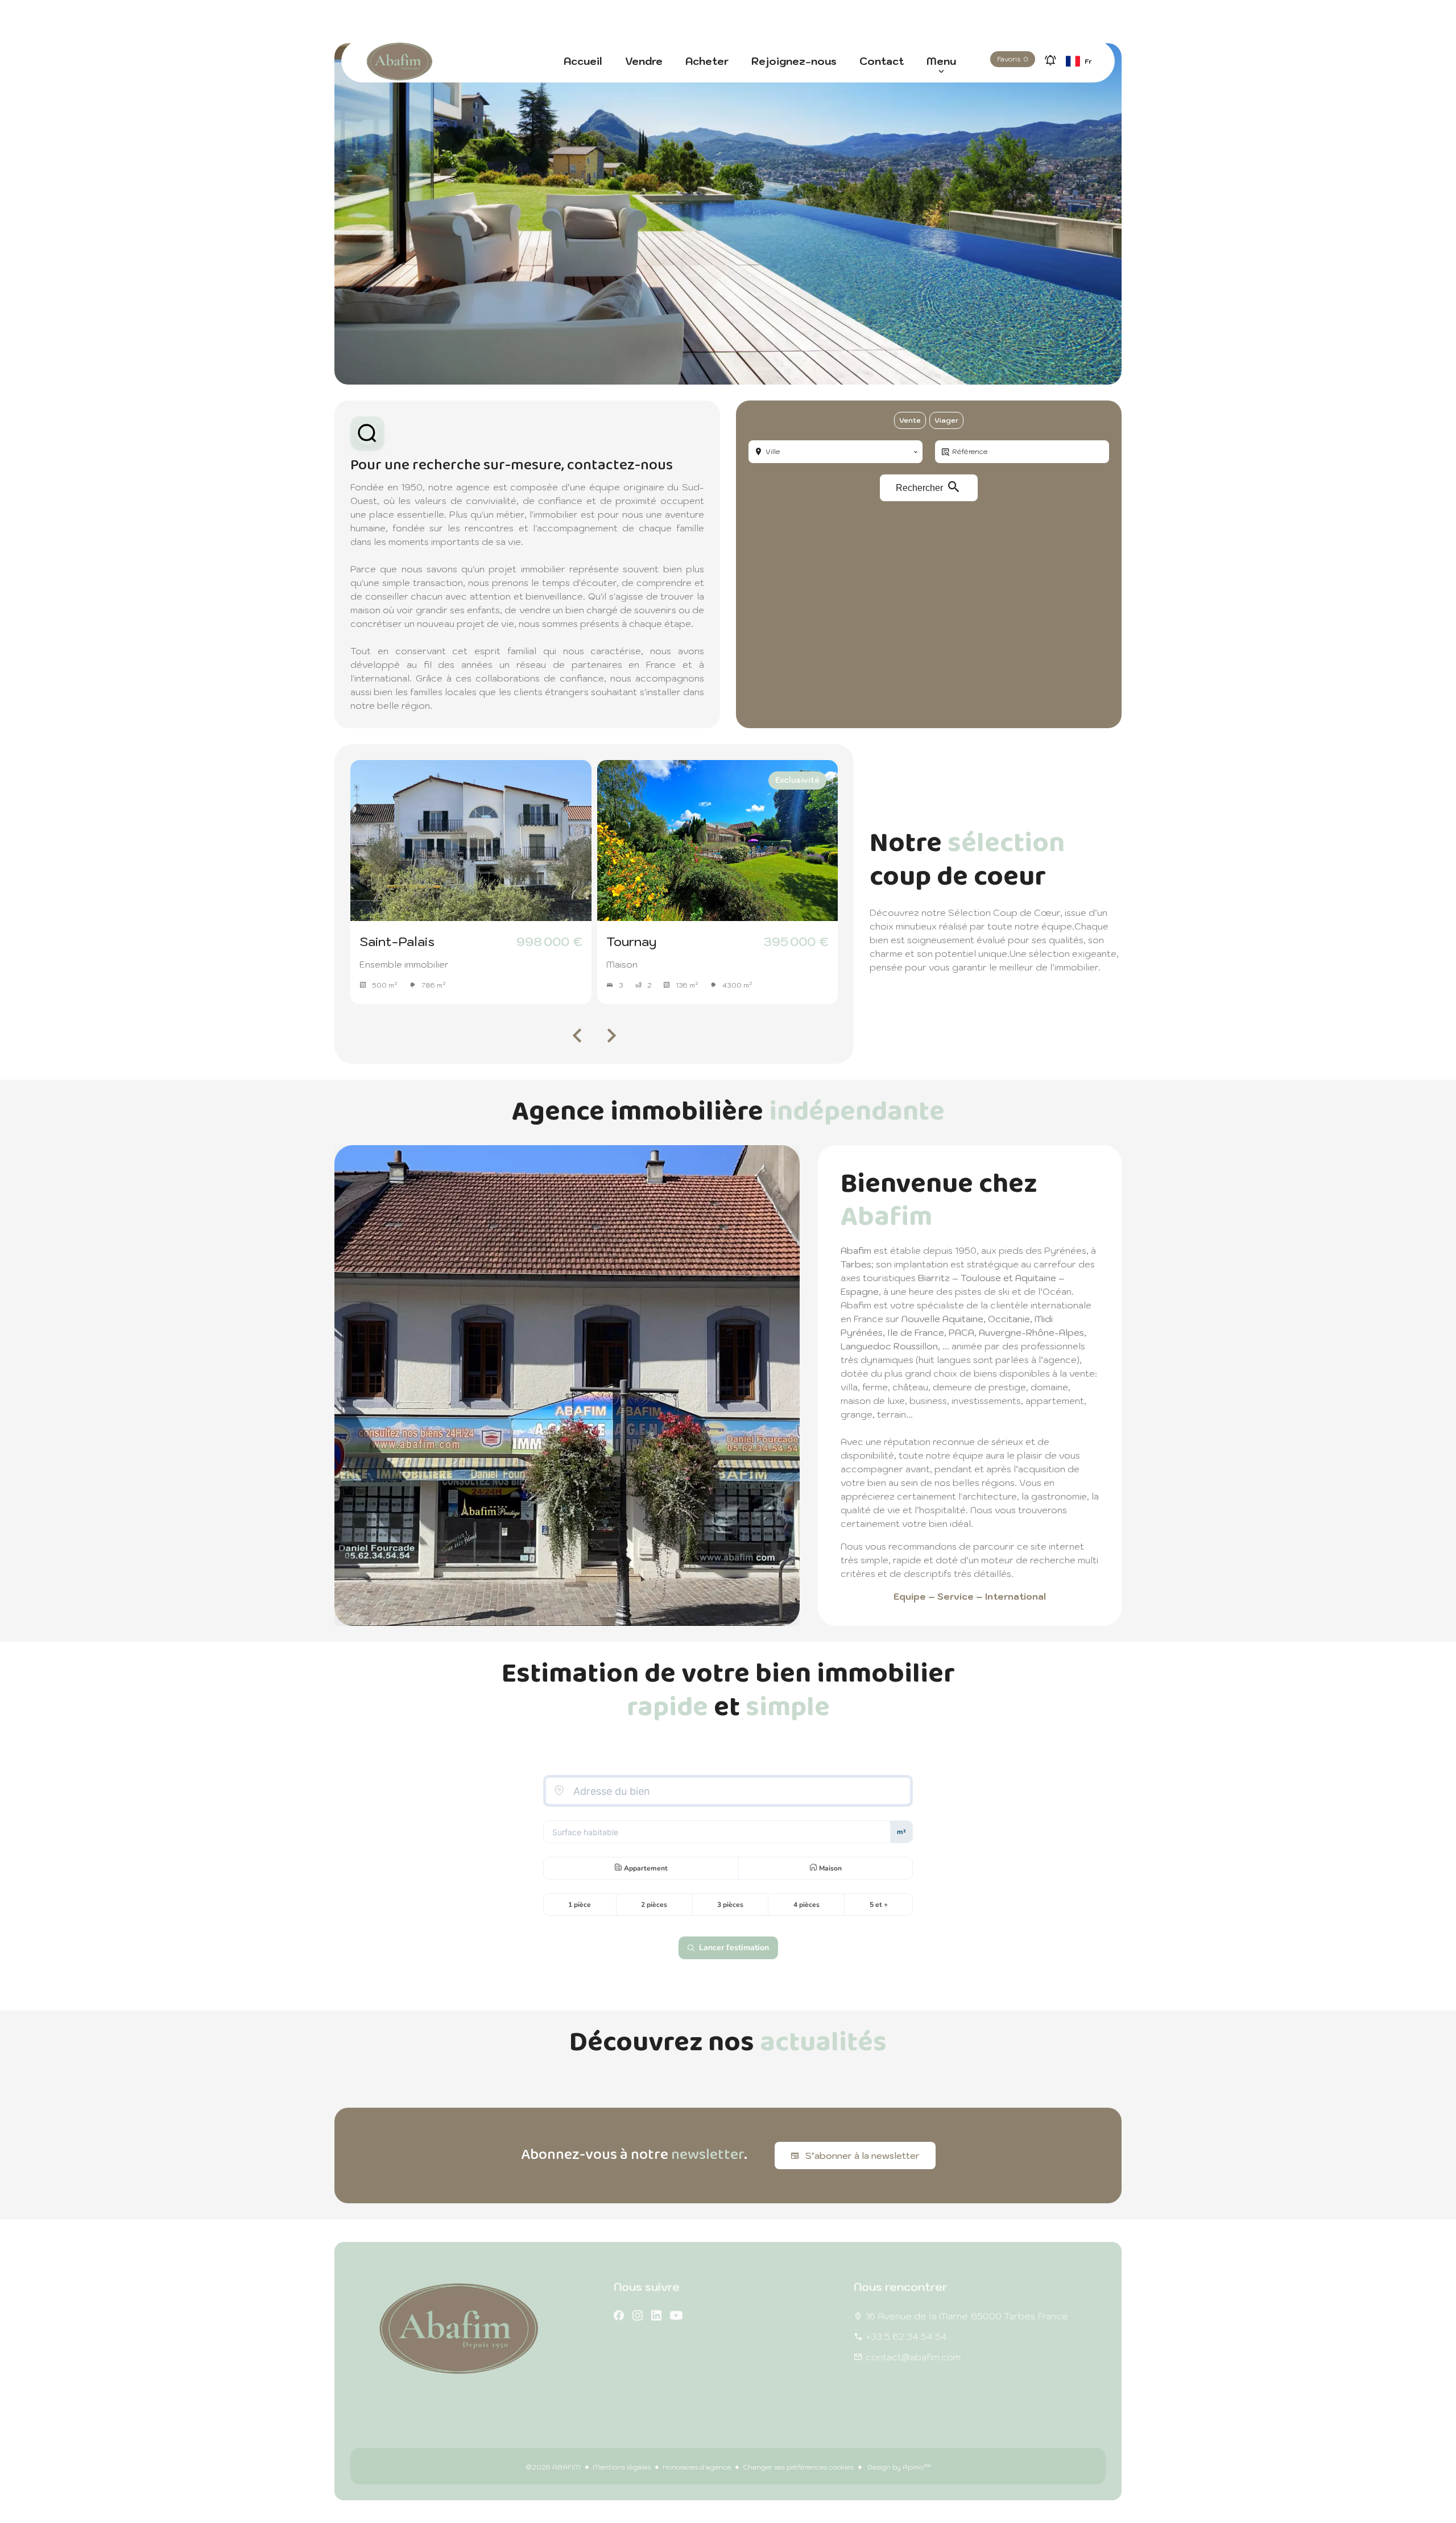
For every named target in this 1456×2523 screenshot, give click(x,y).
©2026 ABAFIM (553, 2467)
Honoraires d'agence (697, 2467)
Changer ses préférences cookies (798, 2467)
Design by (898, 2467)
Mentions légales (622, 2467)
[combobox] (835, 452)
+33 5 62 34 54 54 (906, 2336)
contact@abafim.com (913, 2357)
